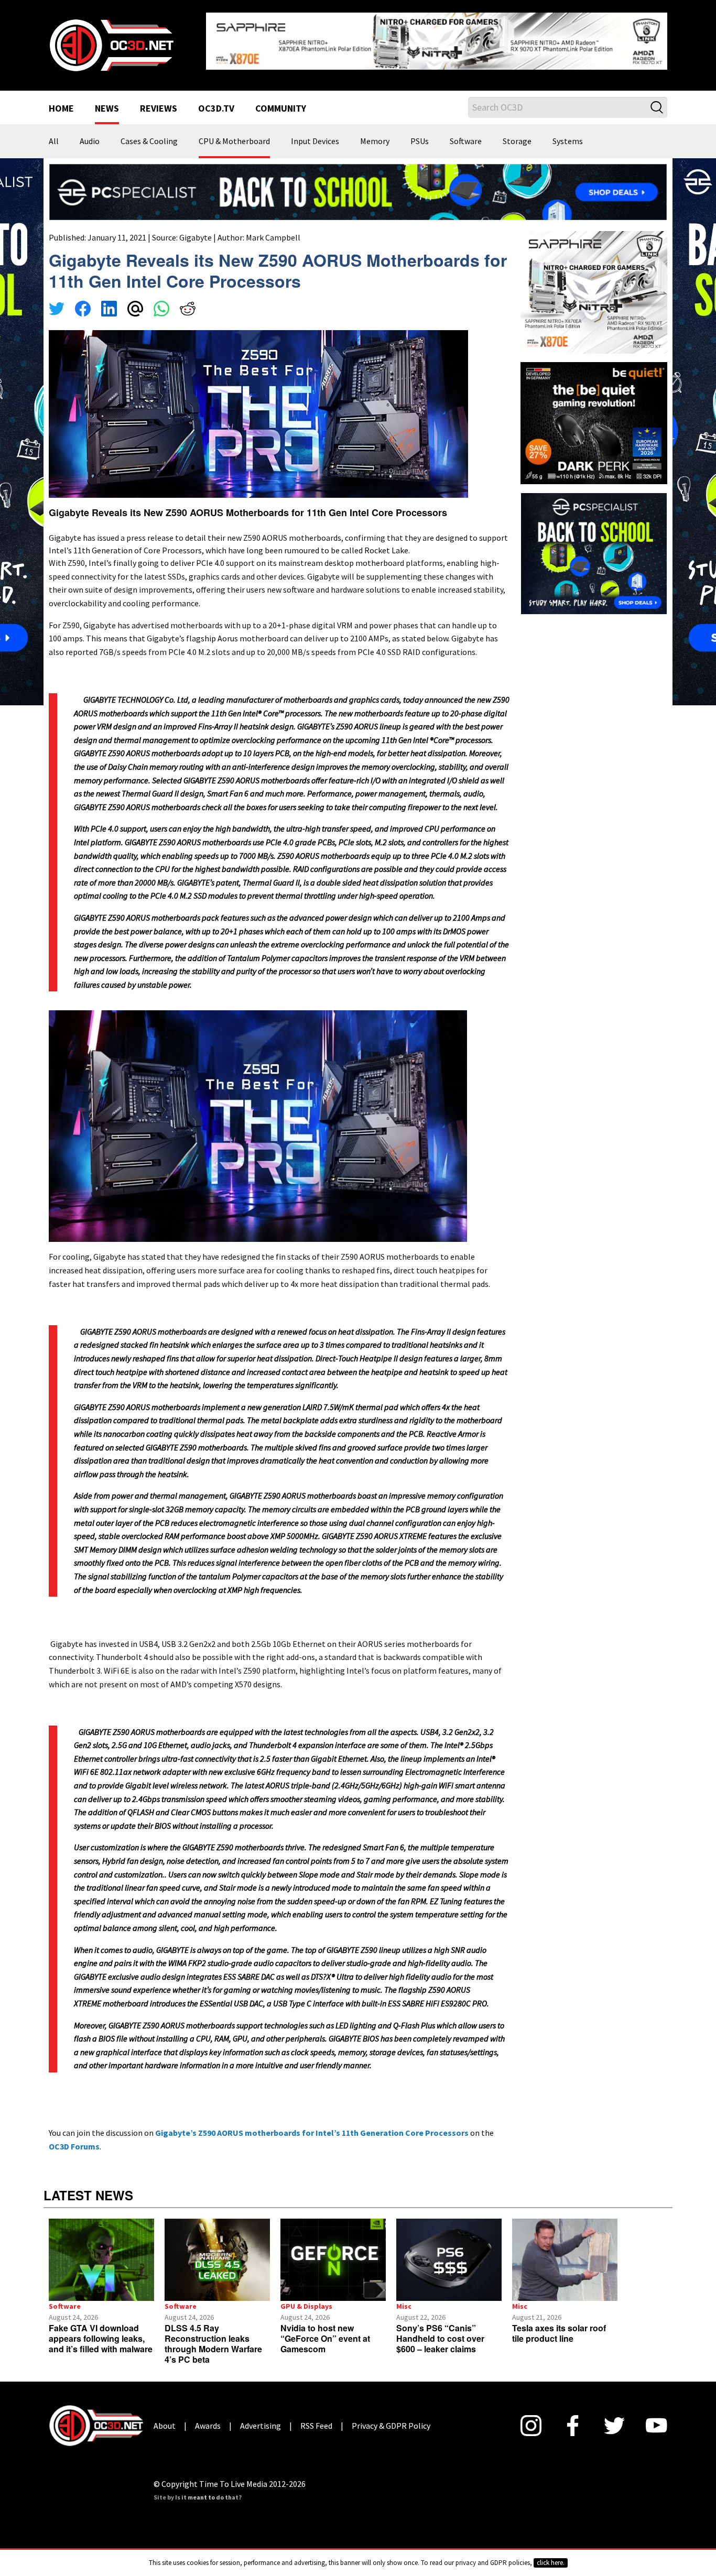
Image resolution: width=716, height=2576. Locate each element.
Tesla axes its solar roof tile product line (559, 2325)
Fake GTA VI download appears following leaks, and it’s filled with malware (101, 2330)
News (107, 101)
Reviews (159, 101)
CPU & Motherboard (234, 133)
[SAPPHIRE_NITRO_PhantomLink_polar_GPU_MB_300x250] (594, 283)
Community (281, 101)
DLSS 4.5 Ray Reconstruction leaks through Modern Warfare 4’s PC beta (213, 2335)
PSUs (420, 133)
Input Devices (315, 133)
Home (61, 101)
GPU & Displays (306, 2298)
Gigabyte (196, 229)
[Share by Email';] (135, 302)
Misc (404, 2298)
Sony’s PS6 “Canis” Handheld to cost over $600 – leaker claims (440, 2330)
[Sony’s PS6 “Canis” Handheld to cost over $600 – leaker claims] (449, 2252)
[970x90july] (358, 183)
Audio (90, 133)
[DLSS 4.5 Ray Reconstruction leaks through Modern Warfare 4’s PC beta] (217, 2252)
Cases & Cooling (149, 133)
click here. (551, 2563)
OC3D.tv (216, 101)
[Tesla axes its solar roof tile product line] (565, 2252)
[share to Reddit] (188, 302)
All (54, 133)
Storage (517, 133)
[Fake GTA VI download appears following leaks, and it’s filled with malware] (101, 2252)
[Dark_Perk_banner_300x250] (594, 413)
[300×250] (594, 544)
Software (466, 133)
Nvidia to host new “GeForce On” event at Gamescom (325, 2330)
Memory (375, 133)
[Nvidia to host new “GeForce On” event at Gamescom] (333, 2252)
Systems (568, 133)
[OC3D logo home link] (111, 40)
